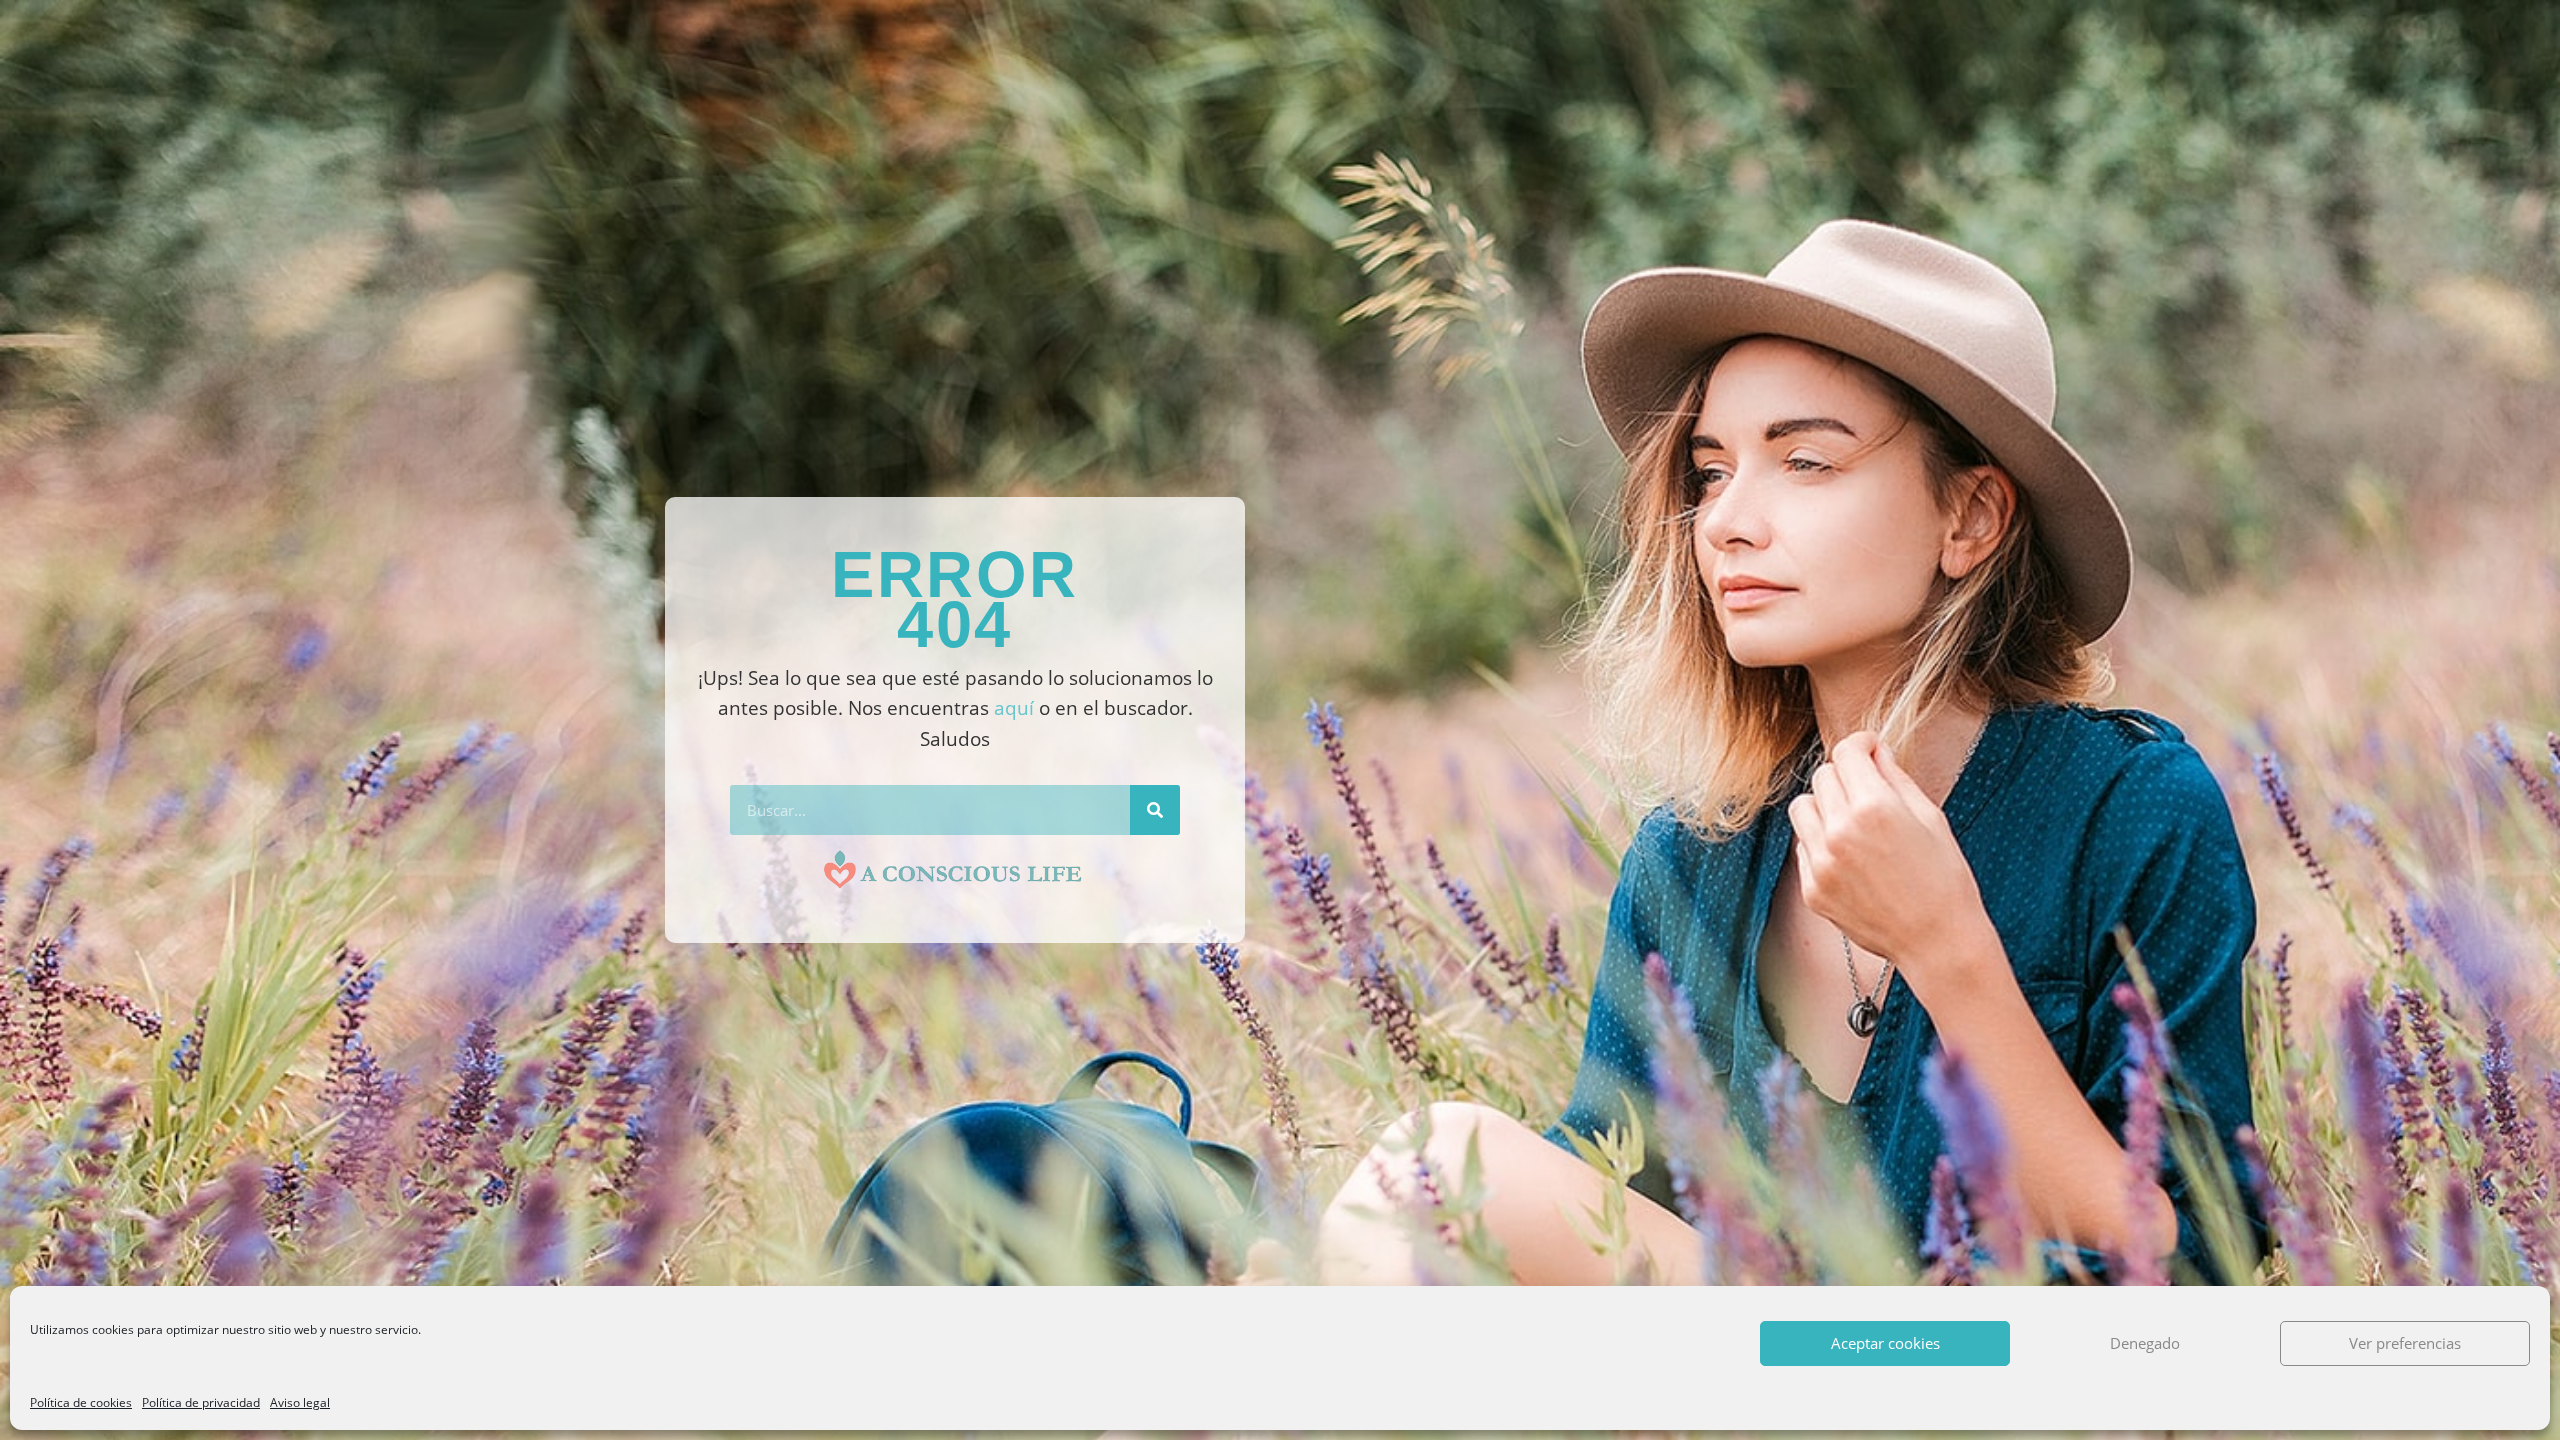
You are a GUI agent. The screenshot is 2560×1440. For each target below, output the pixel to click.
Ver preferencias (2405, 1343)
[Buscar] (1155, 810)
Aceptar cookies (1885, 1343)
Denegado (2145, 1343)
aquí (1014, 708)
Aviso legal (300, 1402)
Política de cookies (81, 1402)
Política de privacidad (201, 1402)
